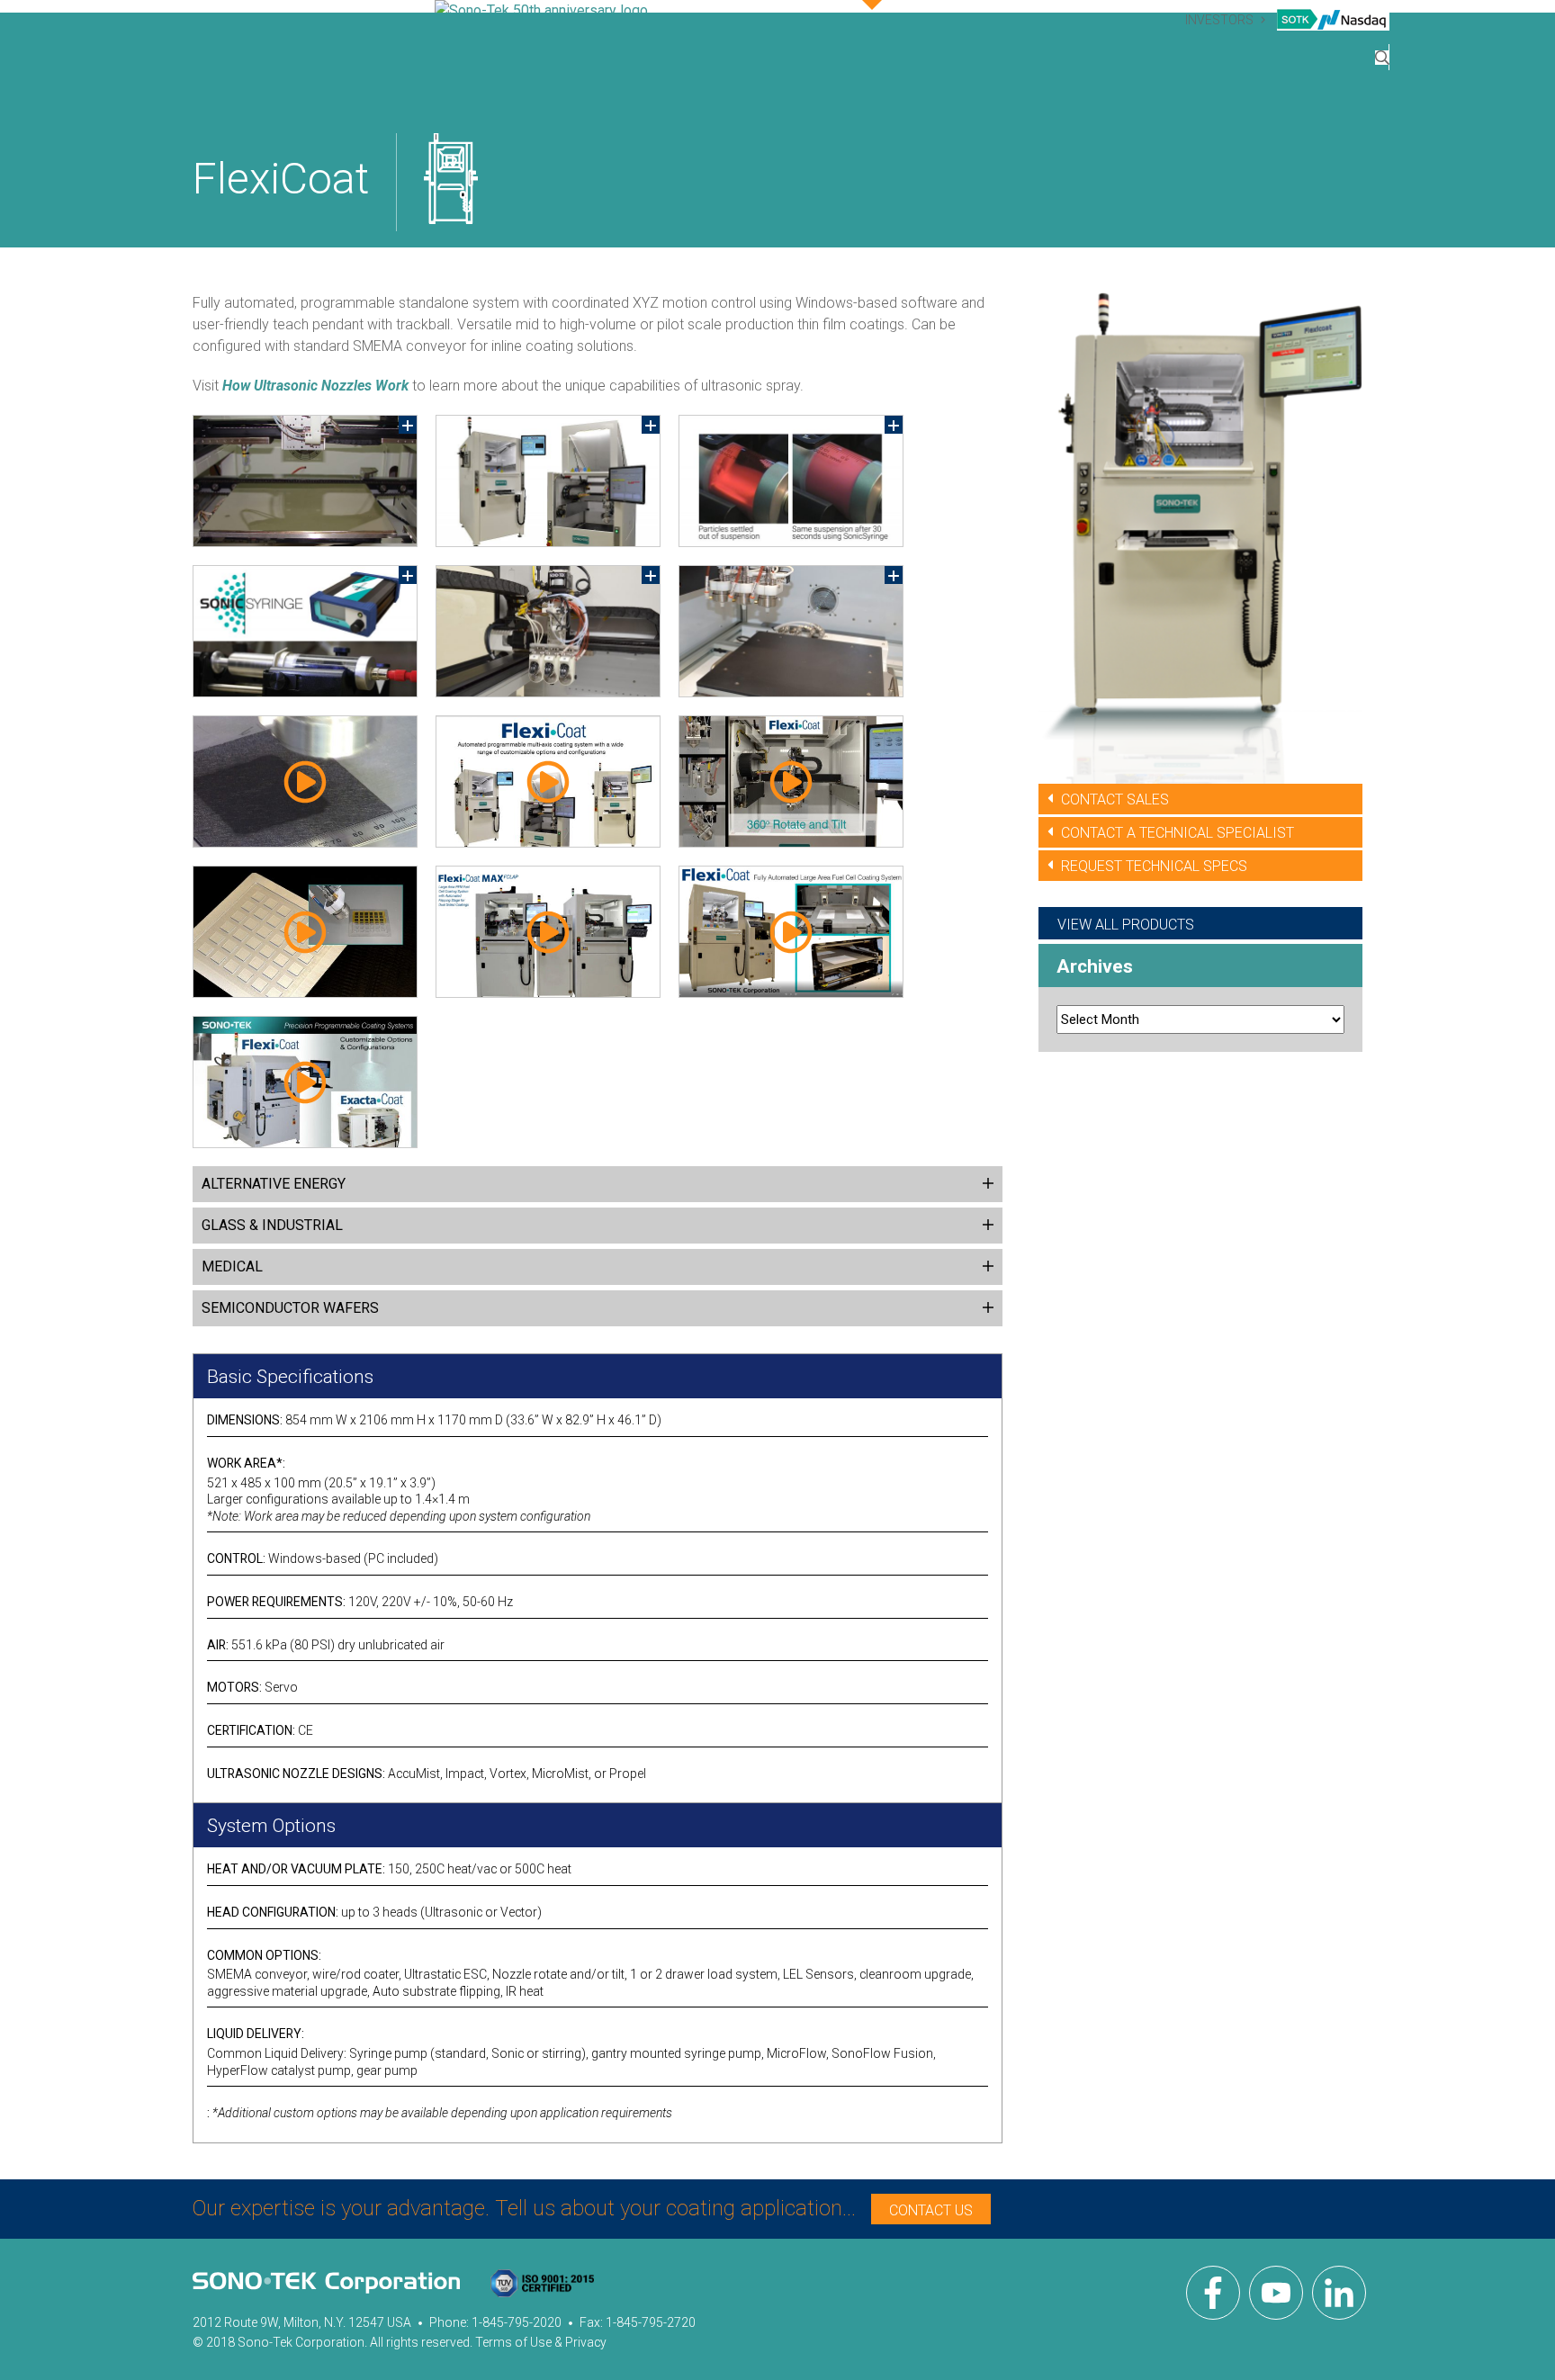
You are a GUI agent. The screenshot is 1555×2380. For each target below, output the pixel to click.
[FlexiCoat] (548, 481)
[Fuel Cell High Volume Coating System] (548, 932)
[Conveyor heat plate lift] (305, 481)
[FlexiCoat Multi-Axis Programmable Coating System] (548, 781)
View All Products (1126, 925)
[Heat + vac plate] (791, 631)
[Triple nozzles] (548, 631)
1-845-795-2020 (517, 2322)
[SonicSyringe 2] (791, 481)
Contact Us (931, 2210)
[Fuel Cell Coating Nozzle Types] (305, 781)
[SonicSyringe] (305, 631)
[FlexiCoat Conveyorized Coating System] (791, 932)
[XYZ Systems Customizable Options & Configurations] (305, 1082)
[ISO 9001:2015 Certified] (542, 2286)
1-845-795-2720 (651, 2322)
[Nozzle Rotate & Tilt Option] (791, 781)
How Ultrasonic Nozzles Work (315, 386)
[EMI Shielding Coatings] (305, 932)
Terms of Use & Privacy (541, 2342)
